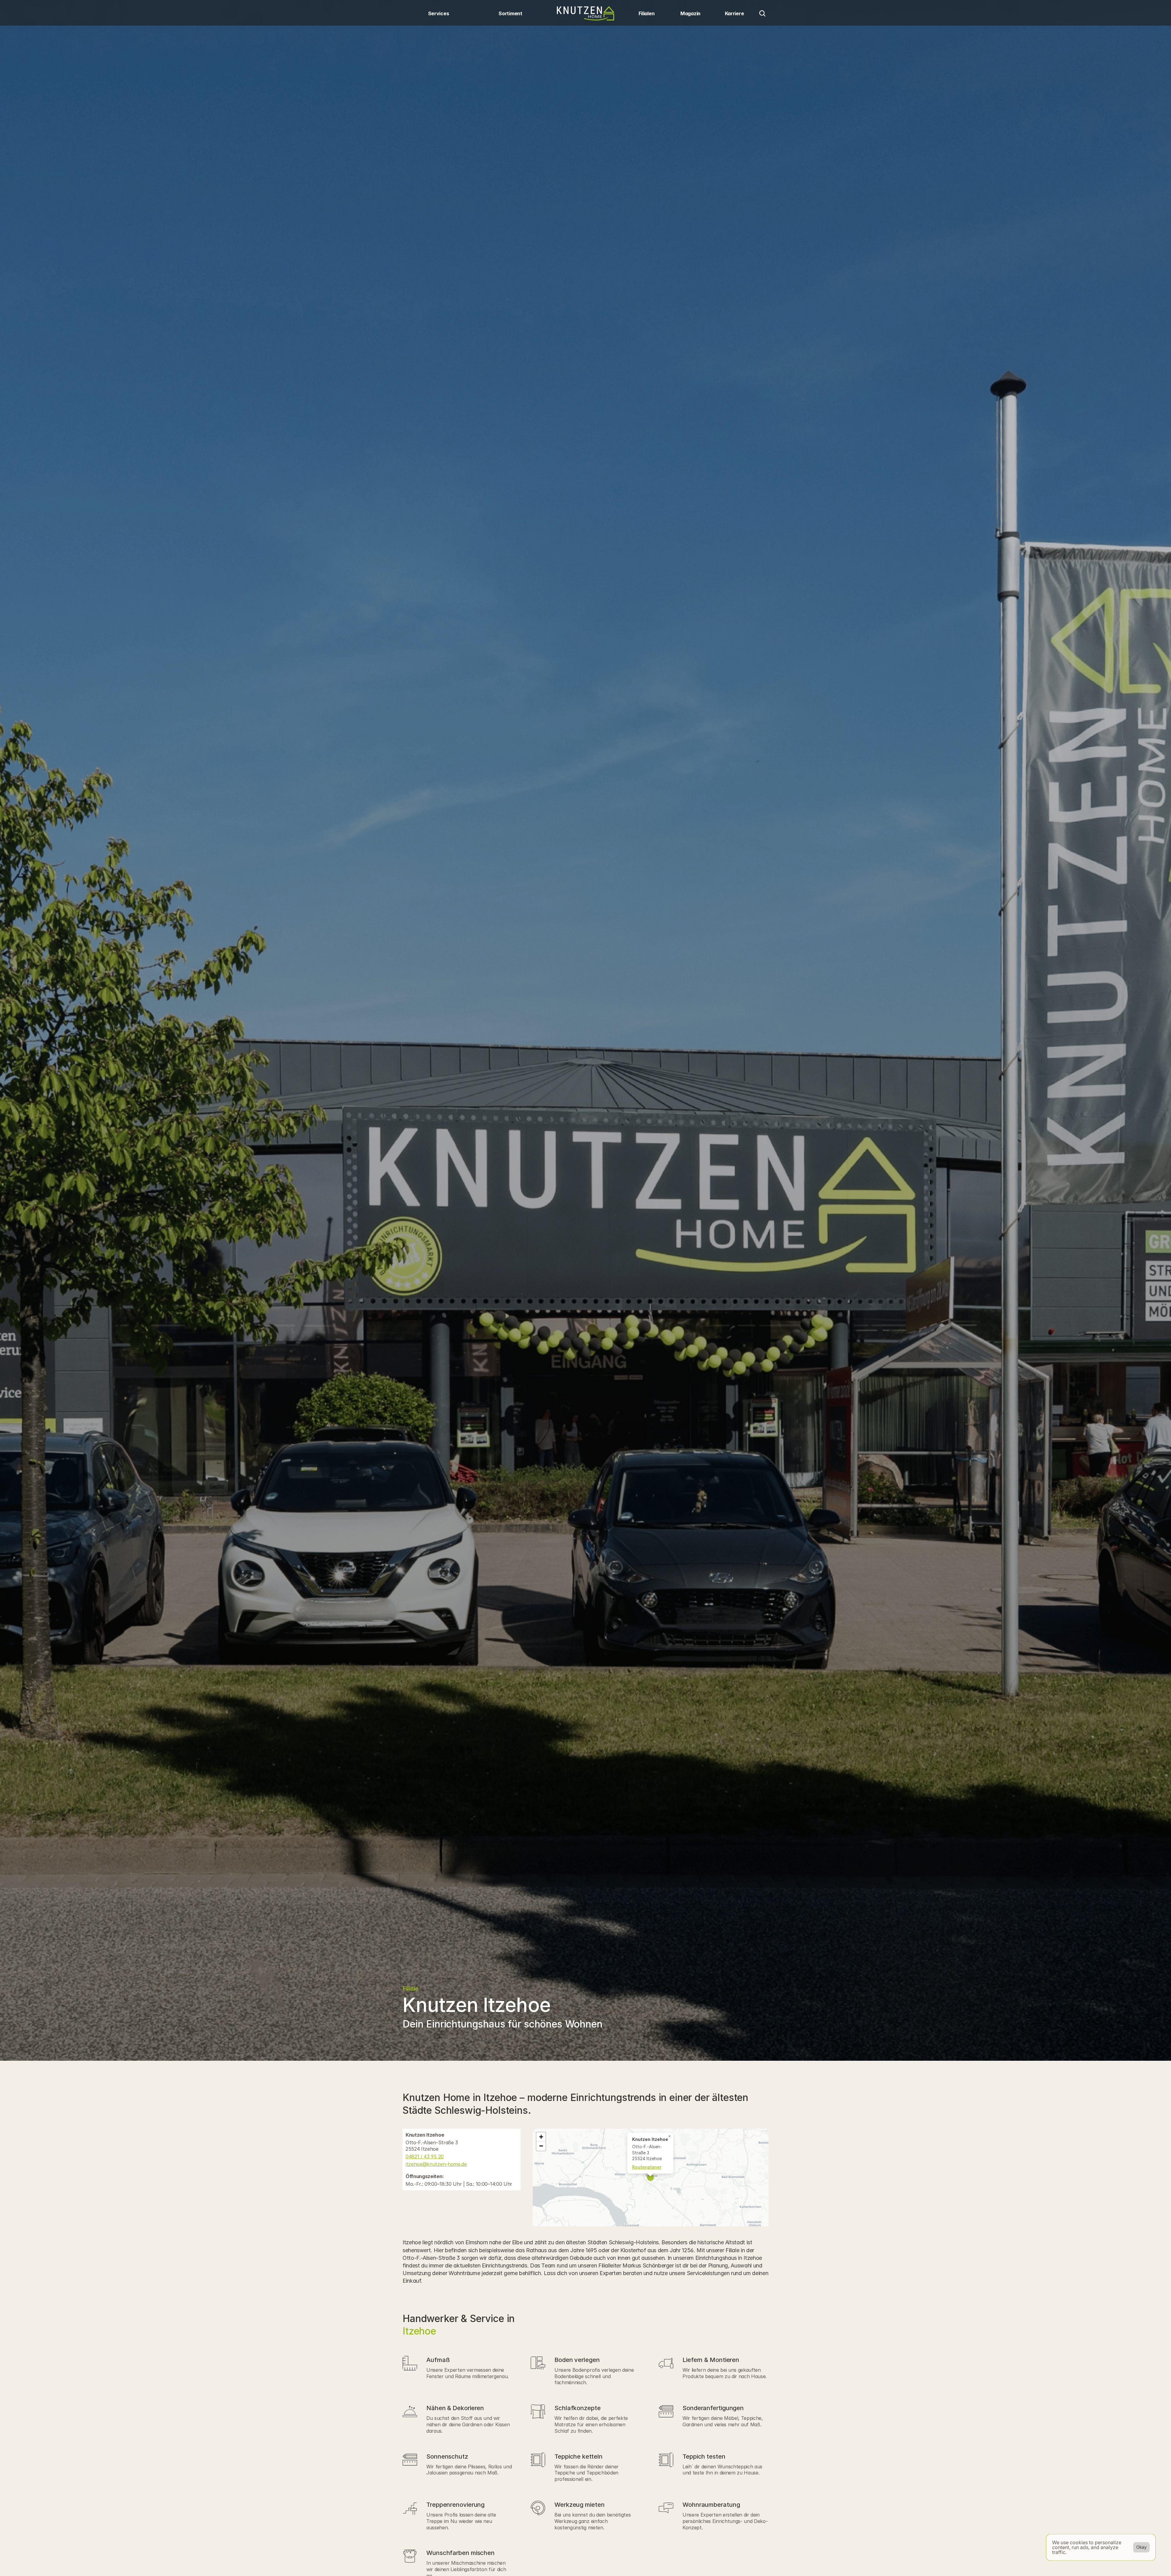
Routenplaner (647, 2167)
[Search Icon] (762, 13)
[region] (651, 2178)
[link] (462, 2157)
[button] (670, 2136)
